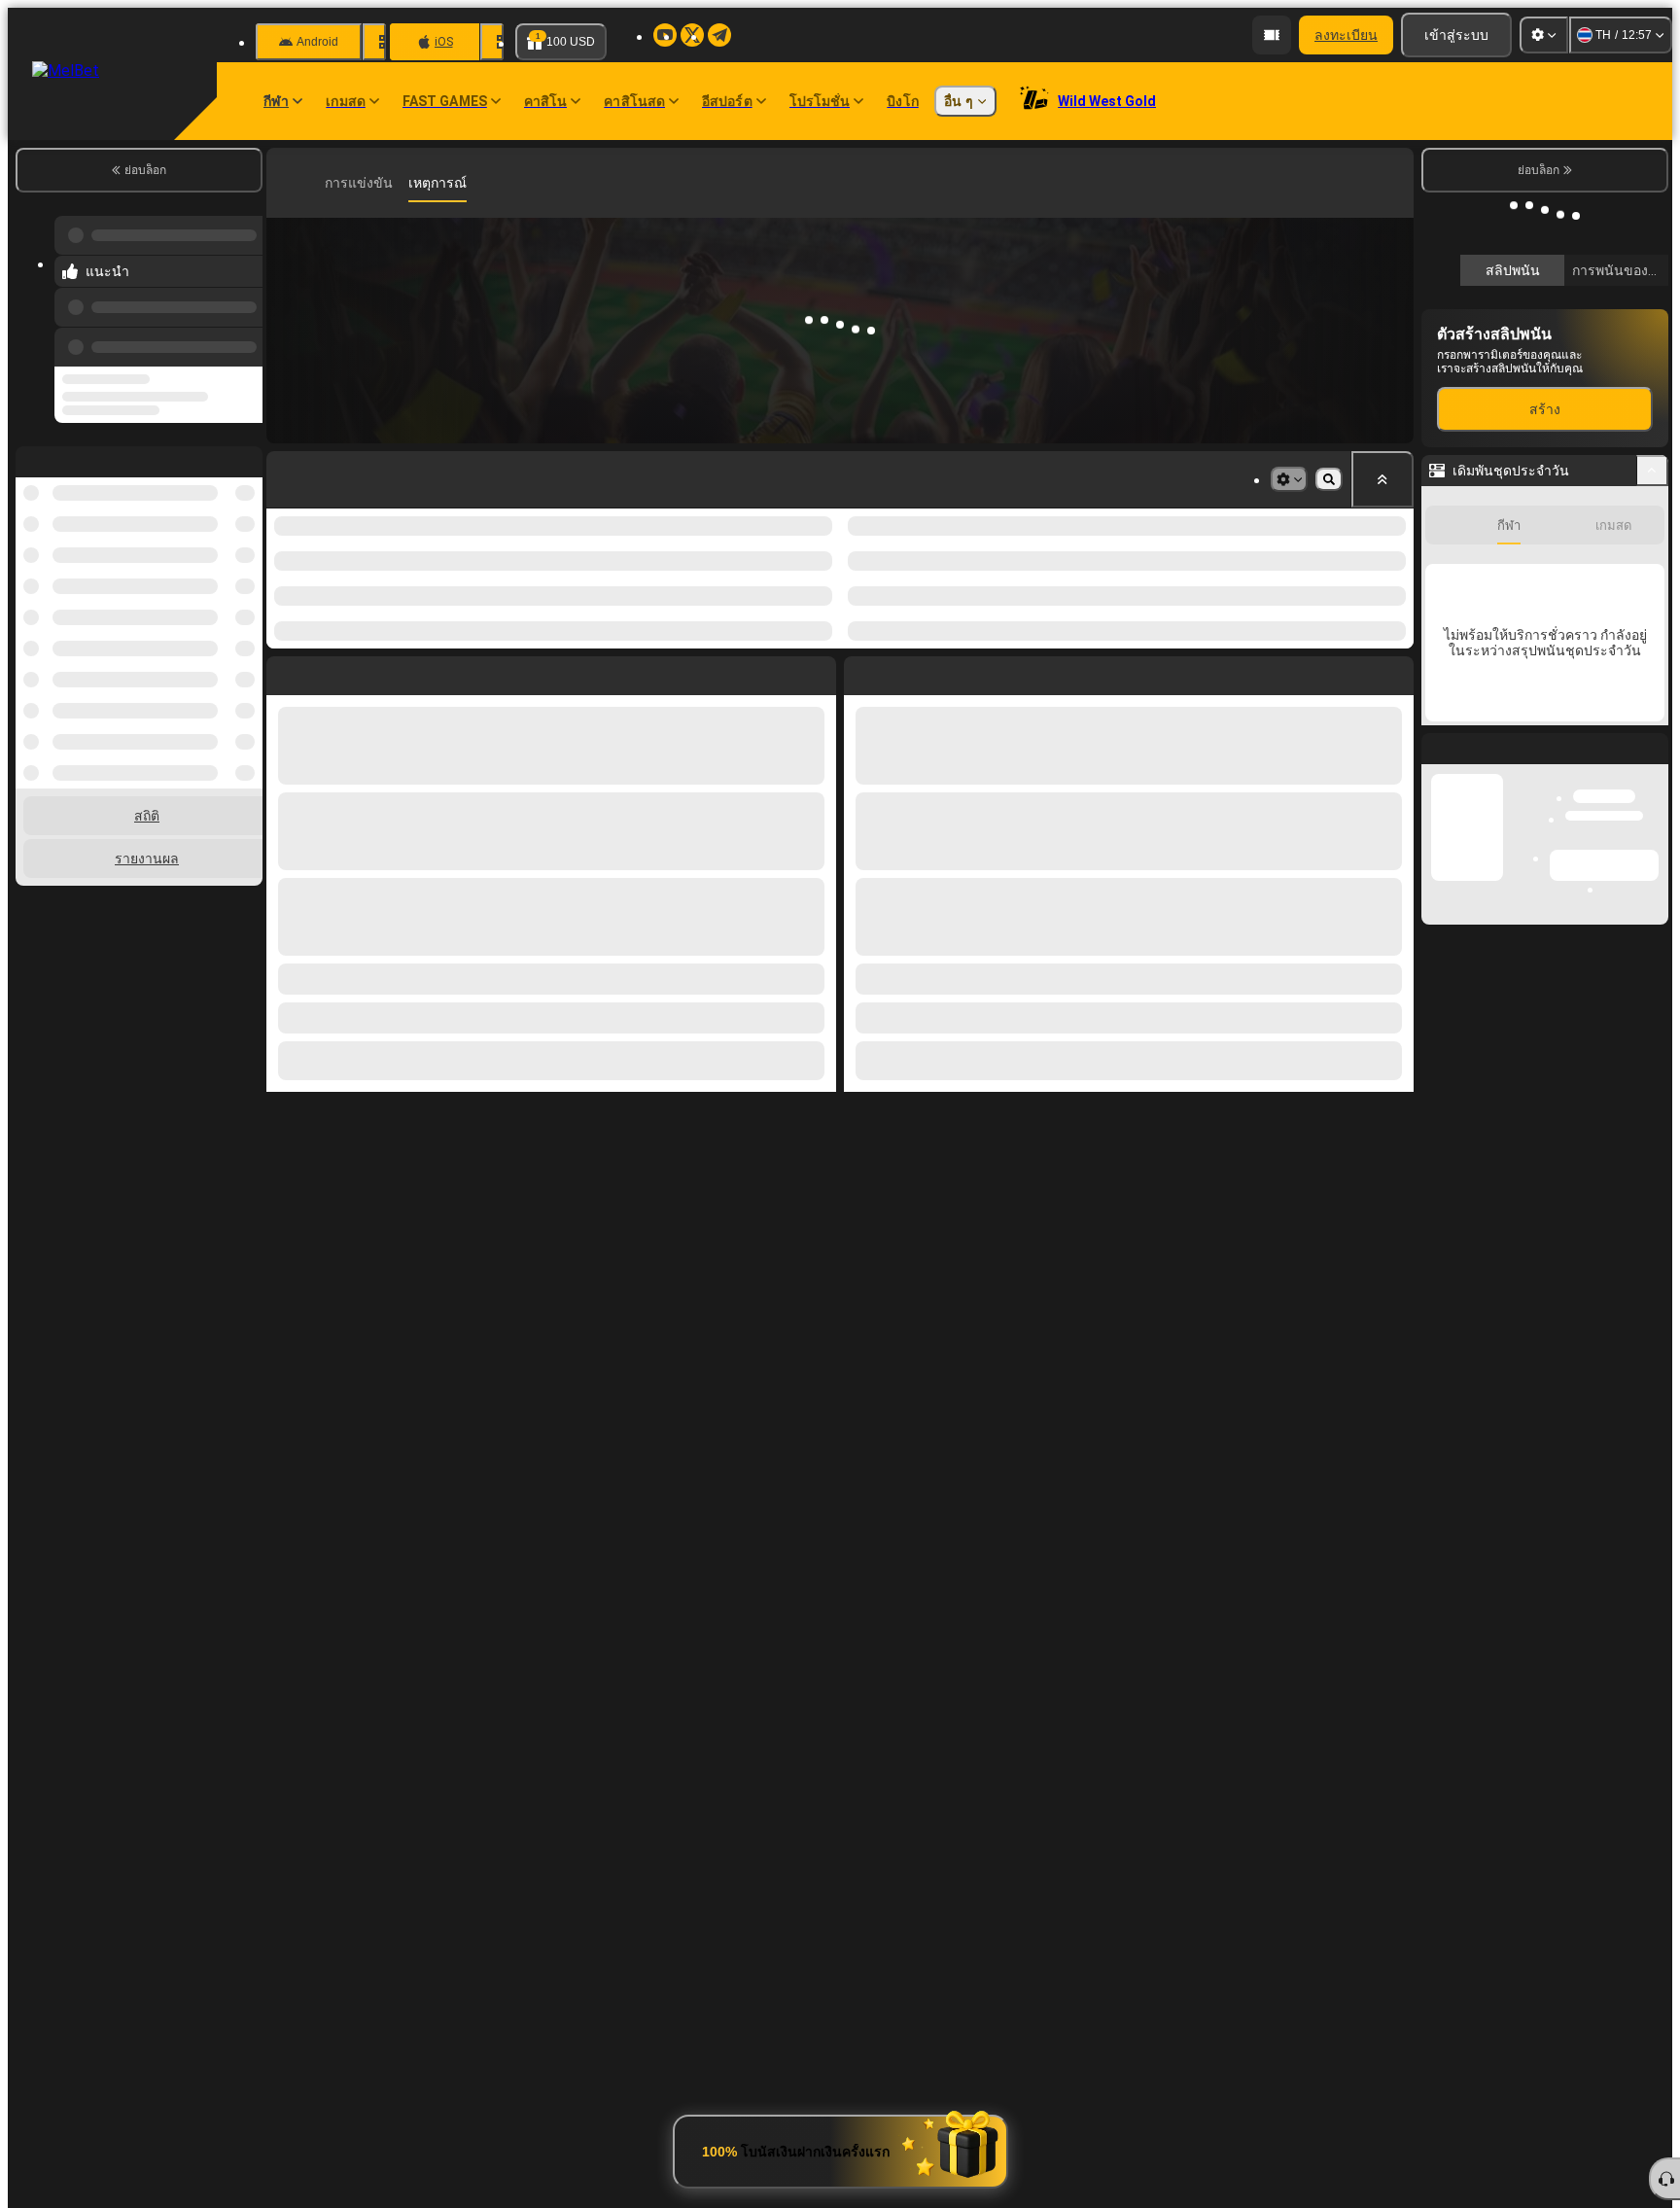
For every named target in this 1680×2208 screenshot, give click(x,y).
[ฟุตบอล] (315, 183)
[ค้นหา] (1396, 183)
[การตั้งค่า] (1544, 35)
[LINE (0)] (286, 183)
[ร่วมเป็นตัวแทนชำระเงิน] (1272, 35)
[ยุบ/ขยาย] (1652, 761)
